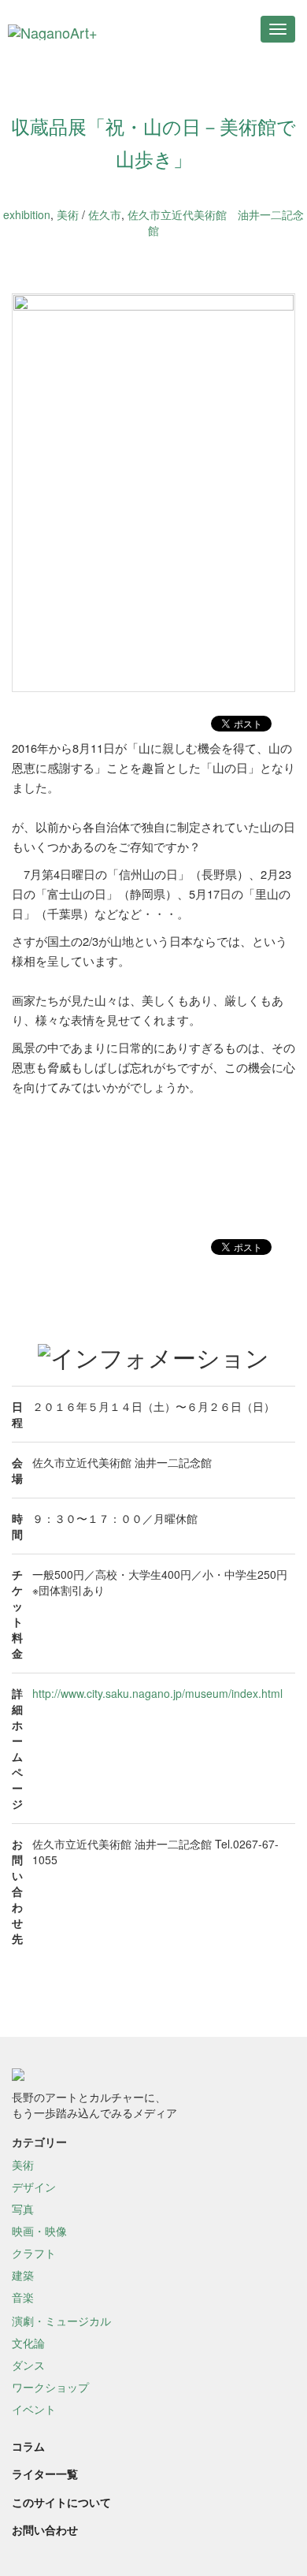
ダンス (28, 2365)
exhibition (27, 214)
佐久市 (105, 214)
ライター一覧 (45, 2474)
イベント (34, 2409)
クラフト (34, 2253)
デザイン (34, 2187)
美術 (68, 214)
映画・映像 (39, 2231)
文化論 (28, 2343)
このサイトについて (61, 2502)
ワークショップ (50, 2387)
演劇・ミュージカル (61, 2321)
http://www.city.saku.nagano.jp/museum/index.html (157, 1693)
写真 (23, 2209)
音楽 (23, 2297)
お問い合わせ (45, 2529)
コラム (28, 2446)
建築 (23, 2275)
